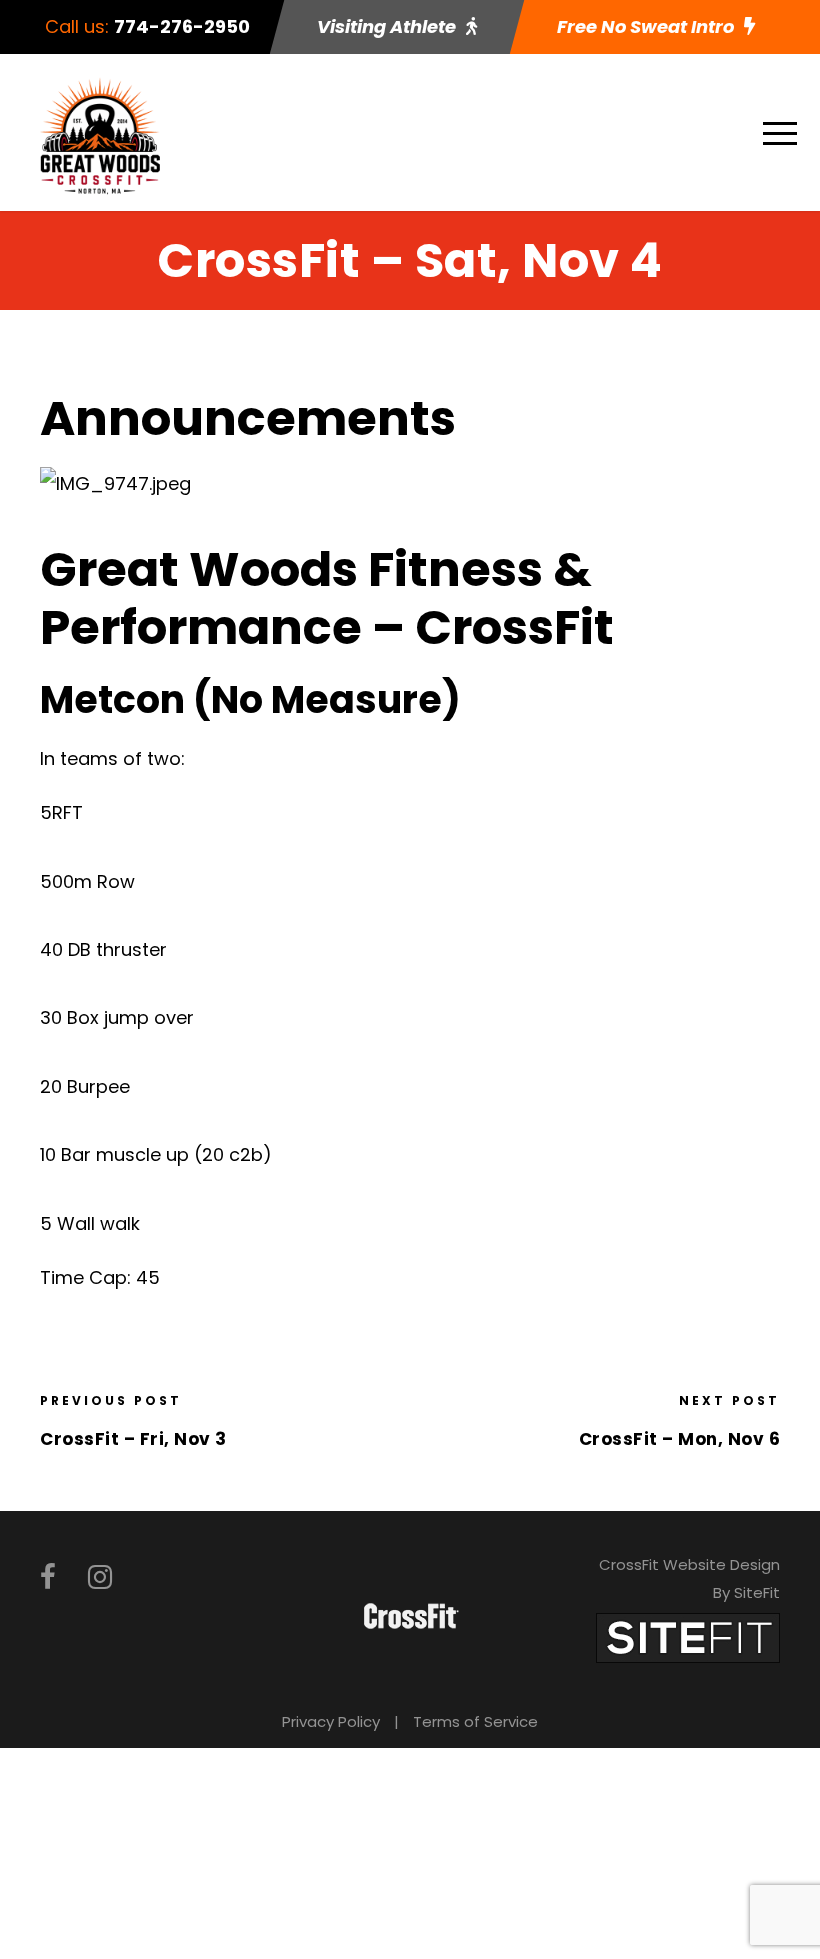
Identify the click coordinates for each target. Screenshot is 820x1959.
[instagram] (100, 1577)
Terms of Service (475, 1721)
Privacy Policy (331, 1721)
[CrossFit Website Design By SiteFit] (688, 1636)
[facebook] (48, 1577)
